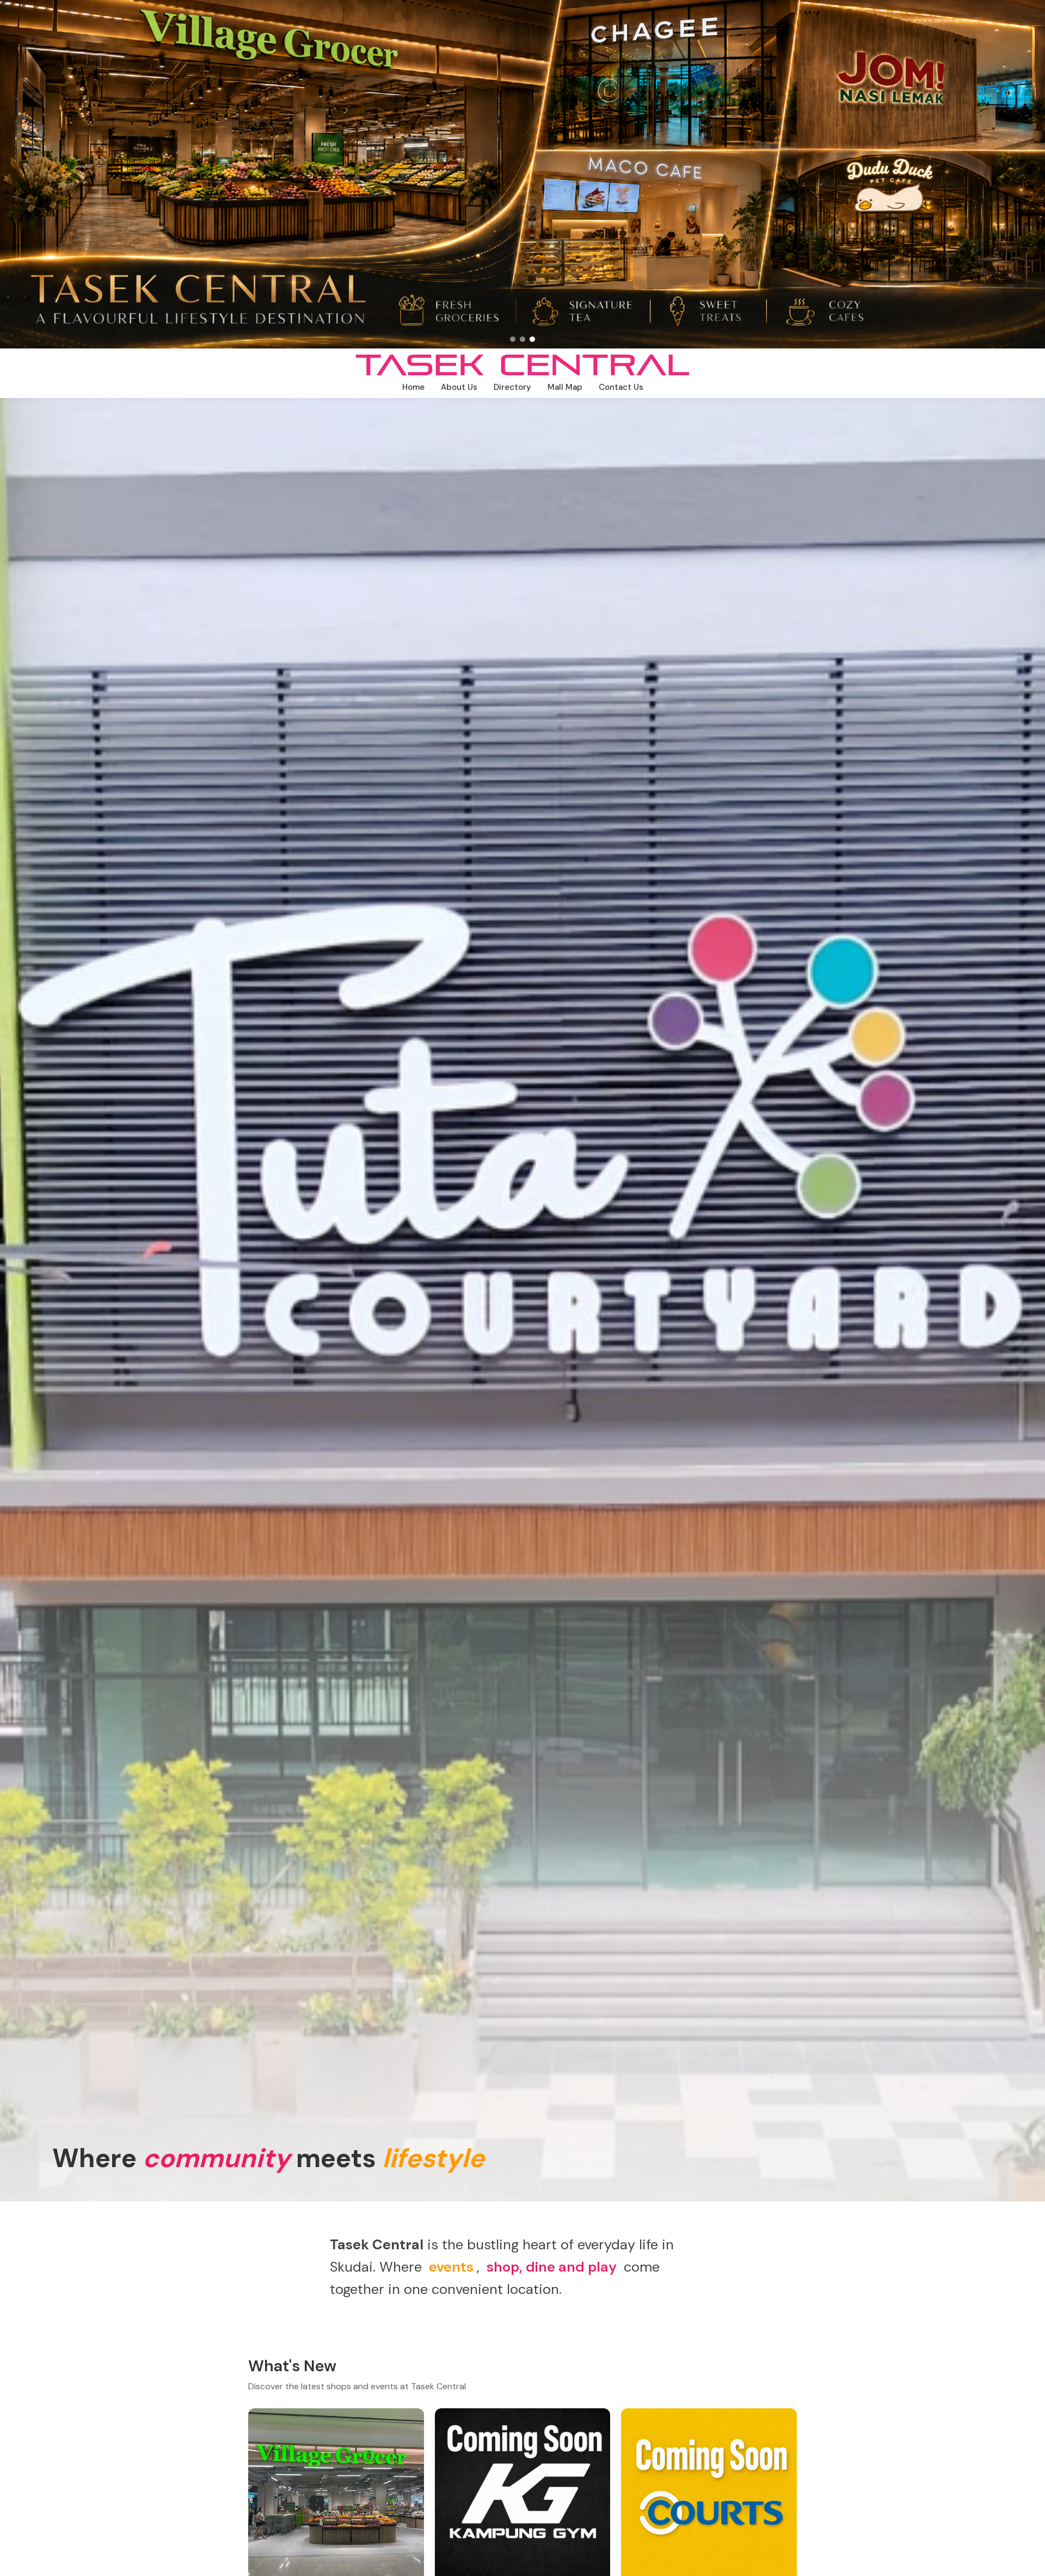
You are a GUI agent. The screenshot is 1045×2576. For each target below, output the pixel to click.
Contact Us (621, 387)
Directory (512, 387)
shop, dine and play (552, 2267)
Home (413, 387)
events (451, 2267)
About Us (459, 387)
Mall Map (565, 387)
